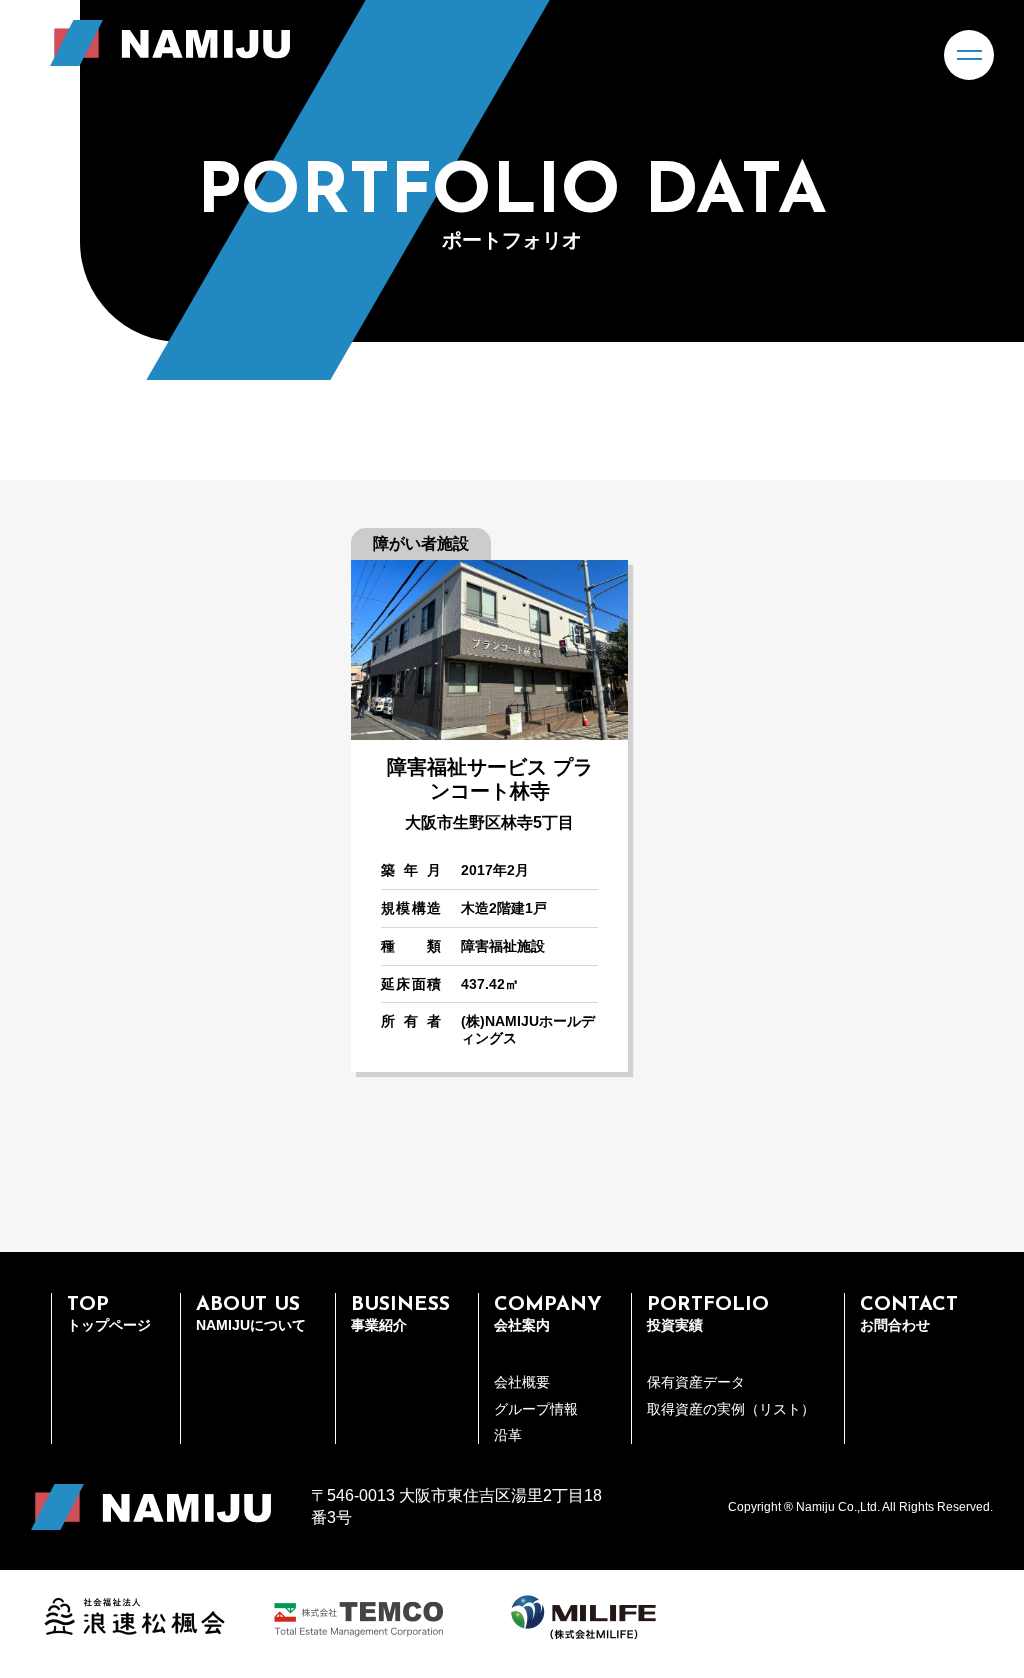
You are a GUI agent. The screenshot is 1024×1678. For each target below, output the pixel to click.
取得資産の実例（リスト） (731, 1409)
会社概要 (522, 1382)
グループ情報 (536, 1409)
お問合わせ (909, 1314)
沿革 (508, 1435)
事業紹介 (400, 1314)
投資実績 (708, 1314)
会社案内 (548, 1314)
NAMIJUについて (251, 1314)
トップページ (109, 1314)
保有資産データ (696, 1382)
